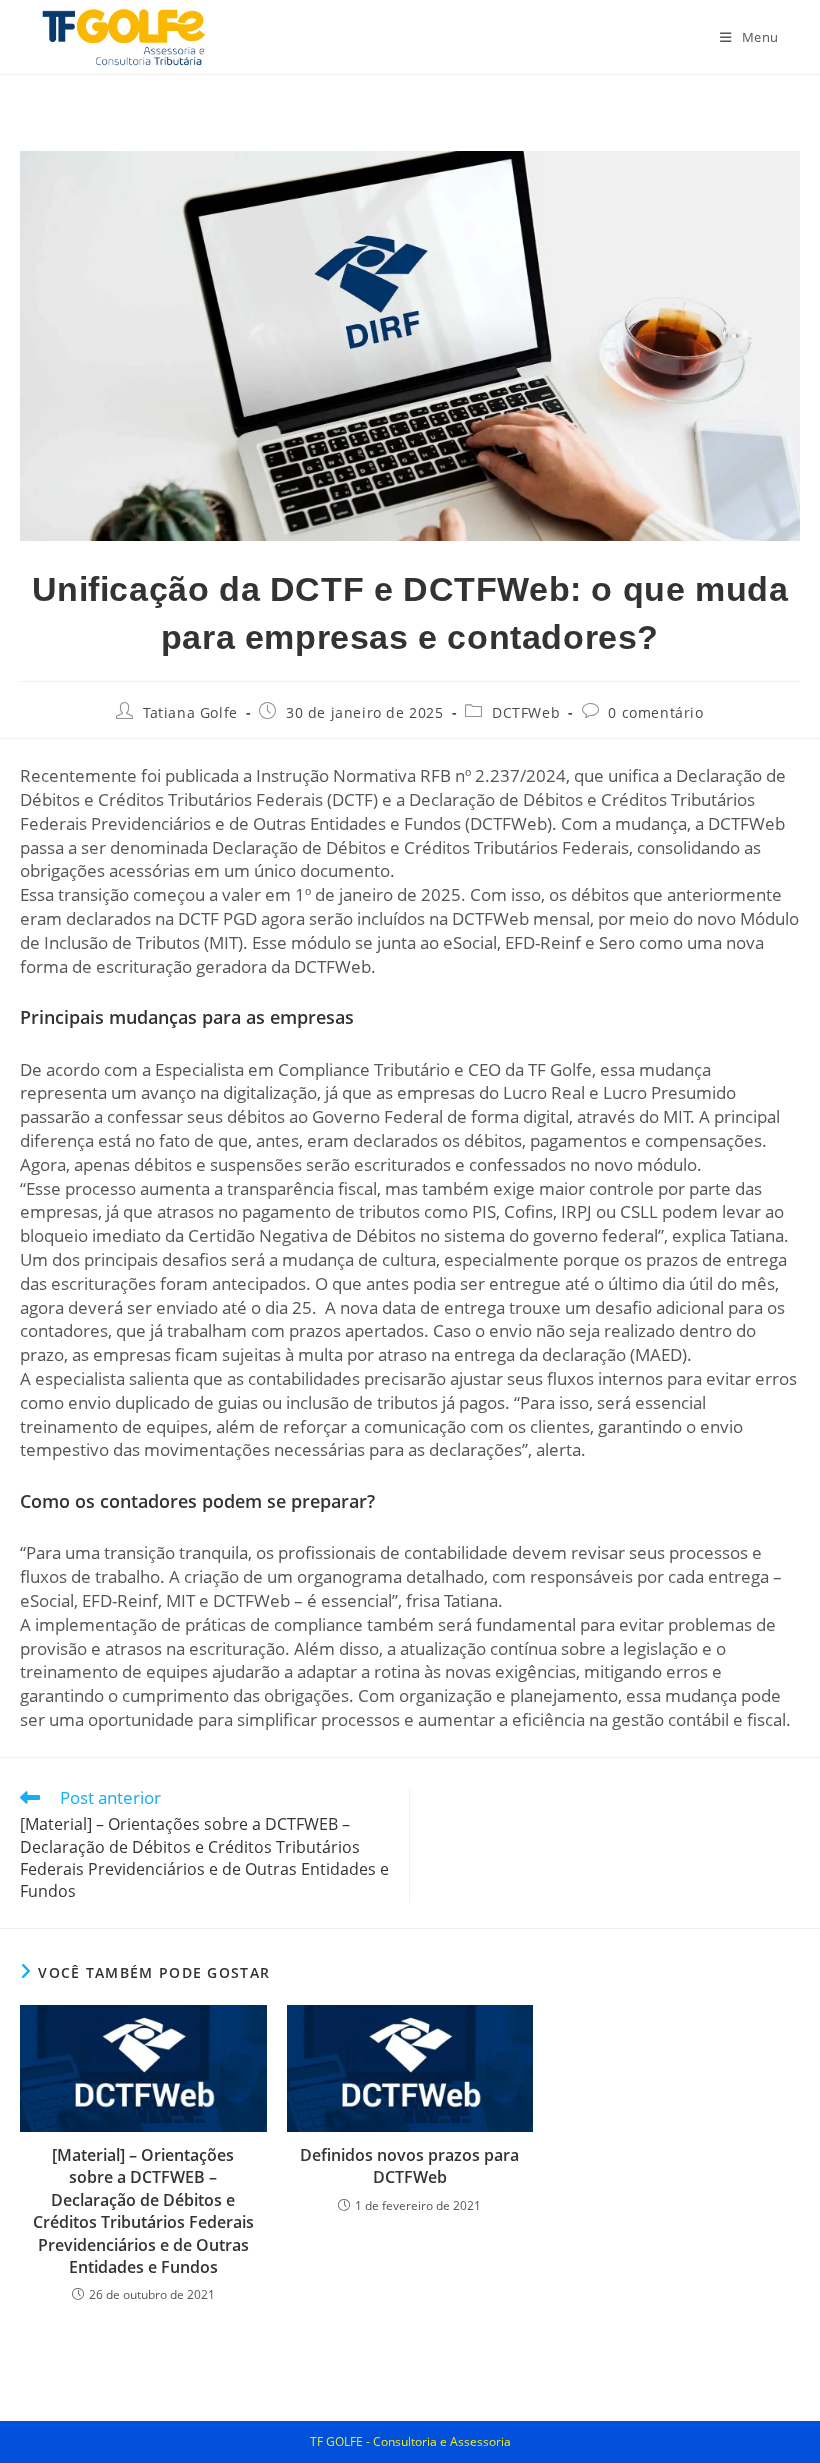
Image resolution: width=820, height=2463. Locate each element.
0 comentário (655, 712)
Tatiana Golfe (190, 712)
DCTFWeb (526, 712)
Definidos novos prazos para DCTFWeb (409, 2166)
